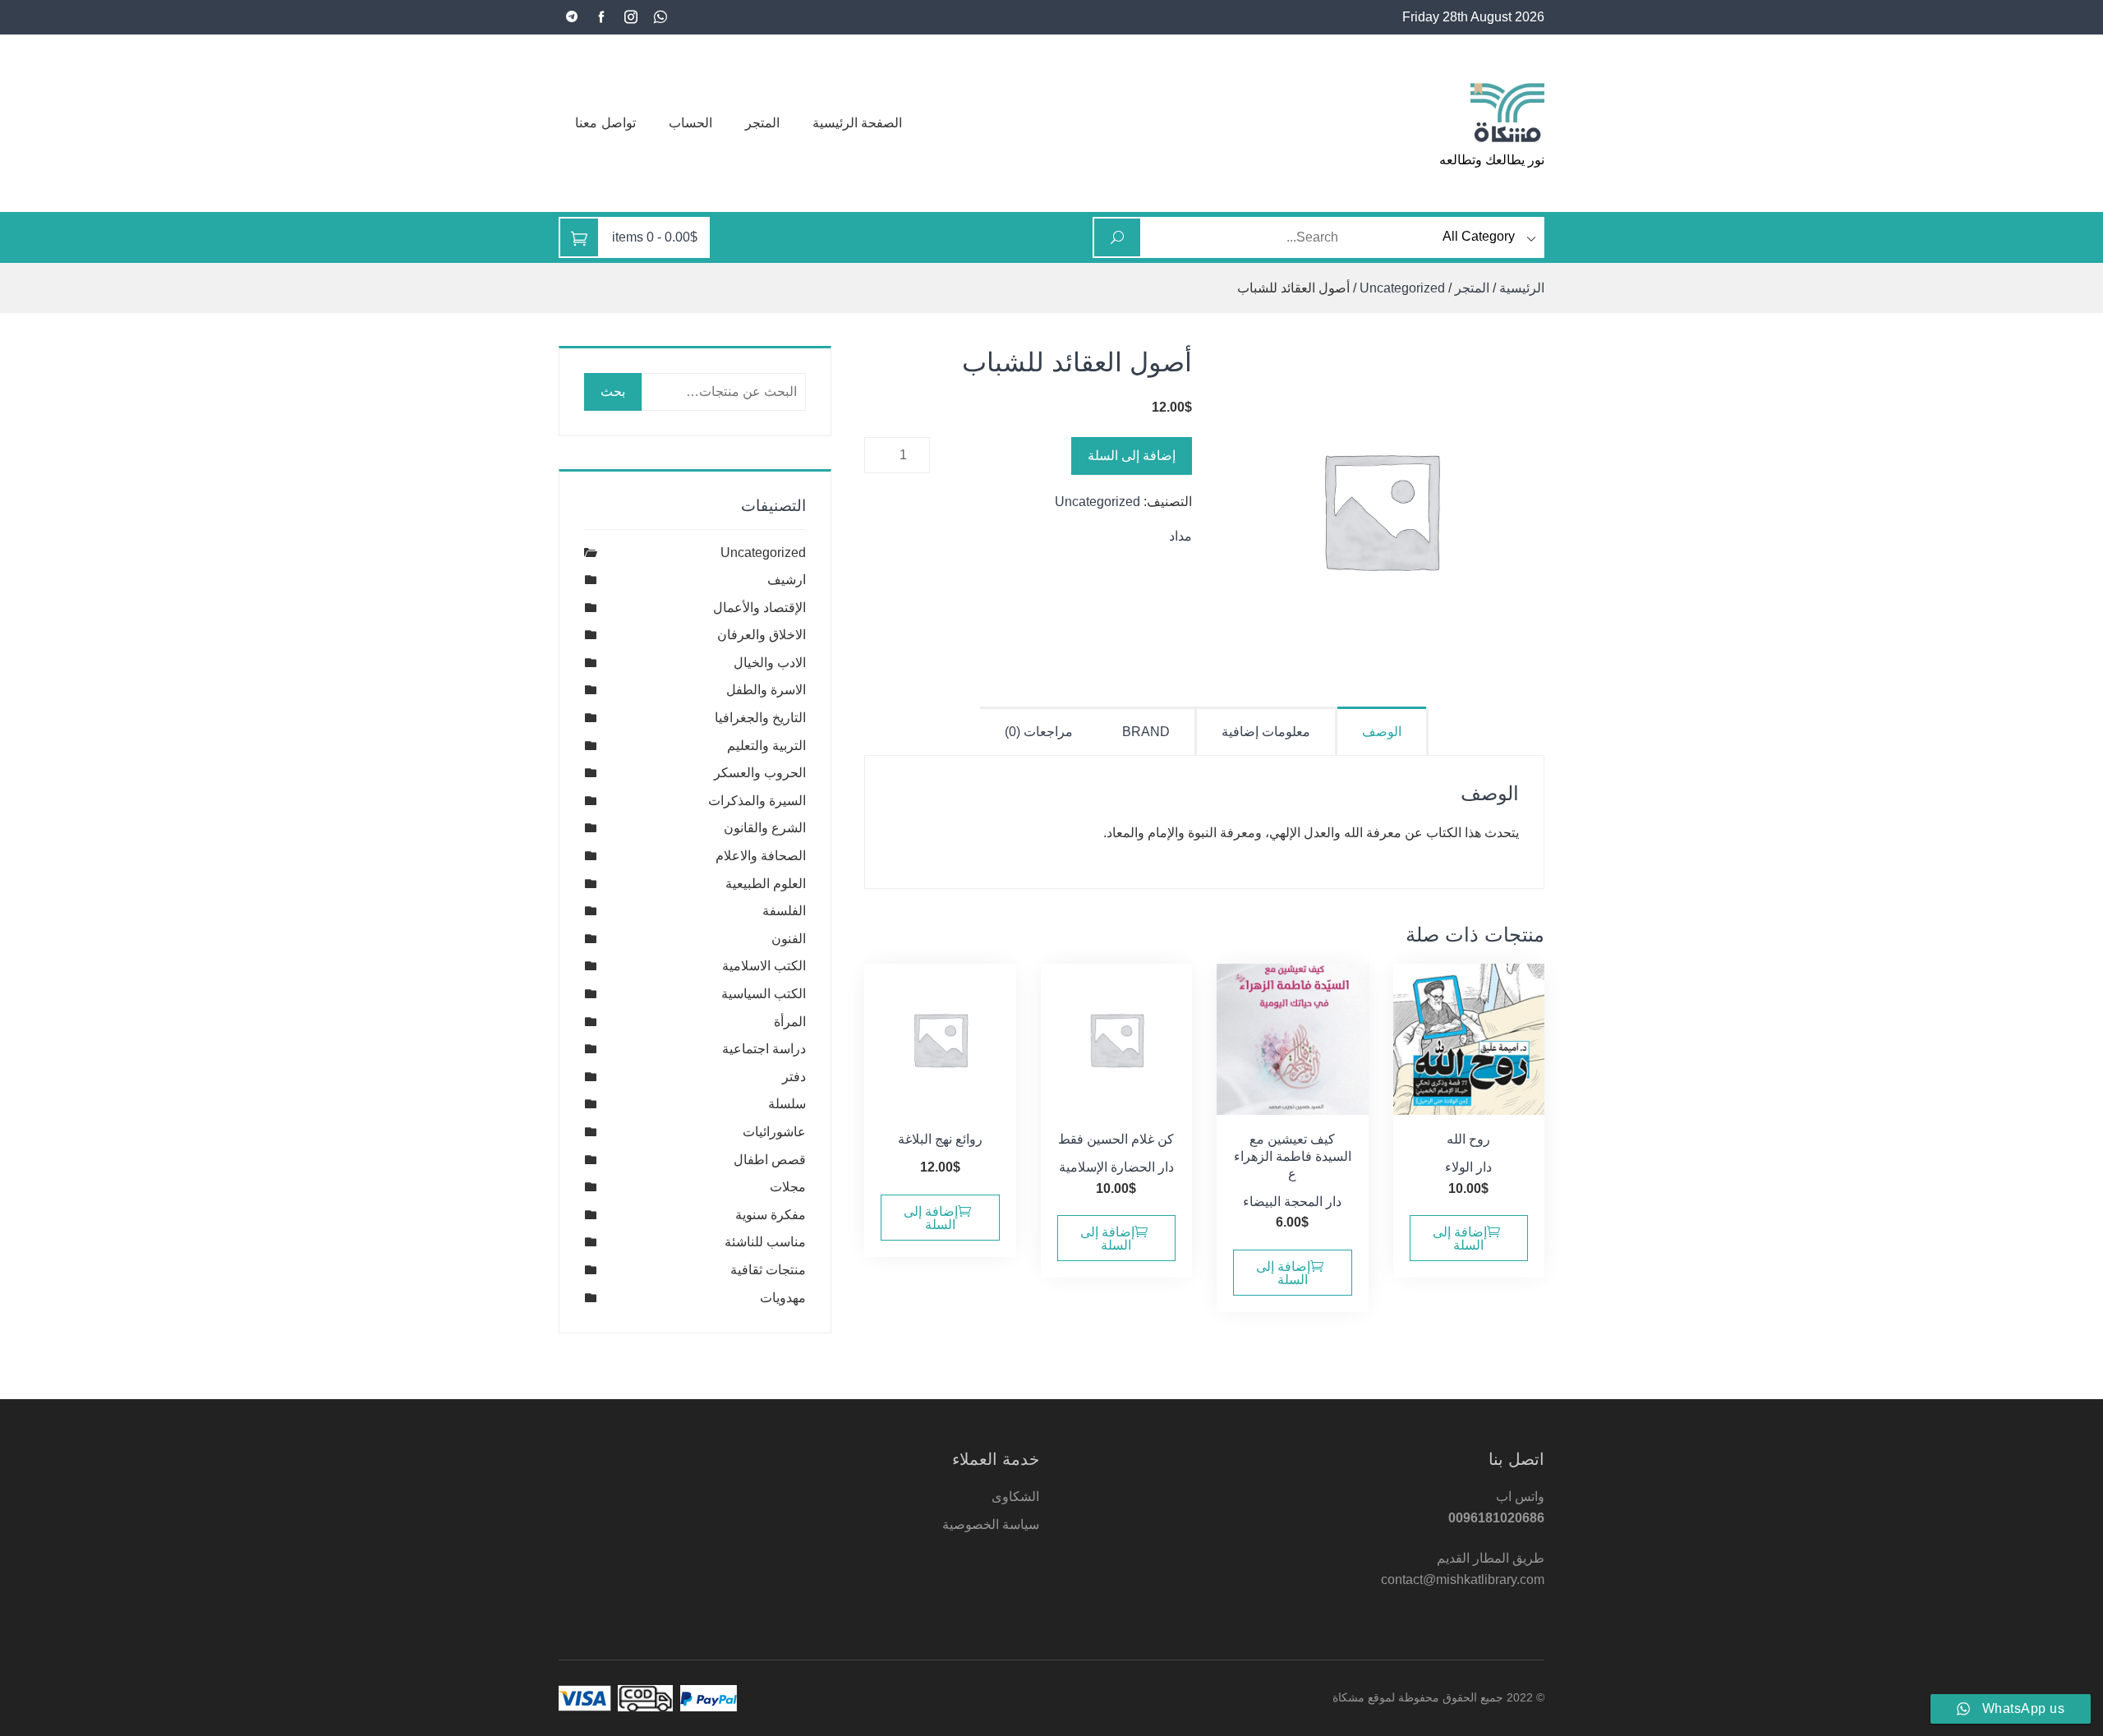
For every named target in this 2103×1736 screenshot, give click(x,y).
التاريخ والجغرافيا (760, 718)
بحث (613, 391)
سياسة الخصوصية (991, 1524)
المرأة (790, 1022)
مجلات (788, 1187)
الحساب (690, 123)
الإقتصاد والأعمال (759, 608)
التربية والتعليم (766, 746)
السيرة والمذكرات (757, 801)
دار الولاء (1468, 1167)
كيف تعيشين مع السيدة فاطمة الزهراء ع (1293, 1156)
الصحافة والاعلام (761, 856)
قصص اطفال (770, 1160)
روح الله (1468, 1139)
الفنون (789, 939)
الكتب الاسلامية (764, 966)
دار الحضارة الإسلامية (1116, 1167)
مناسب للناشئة (765, 1242)
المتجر (762, 123)
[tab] (1383, 731)
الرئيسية (1522, 288)
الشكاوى (1015, 1497)
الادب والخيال (770, 663)
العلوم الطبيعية (766, 884)
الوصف (1382, 732)
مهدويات (783, 1298)
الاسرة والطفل (766, 690)
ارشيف (787, 580)
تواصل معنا (605, 123)
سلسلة (787, 1104)
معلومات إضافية (1266, 732)
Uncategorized (1402, 288)
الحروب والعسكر (760, 773)
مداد (1180, 536)
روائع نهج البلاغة (940, 1139)
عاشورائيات (774, 1132)
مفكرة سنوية (771, 1215)
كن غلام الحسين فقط (1116, 1139)
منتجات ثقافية (768, 1270)
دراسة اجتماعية (764, 1049)
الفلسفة (784, 911)
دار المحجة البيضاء (1292, 1202)
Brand (1146, 732)
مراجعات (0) (1039, 732)
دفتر (794, 1077)
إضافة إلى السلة (1132, 456)
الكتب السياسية (764, 994)
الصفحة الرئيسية (858, 123)
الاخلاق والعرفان (762, 635)
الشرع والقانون (765, 828)
